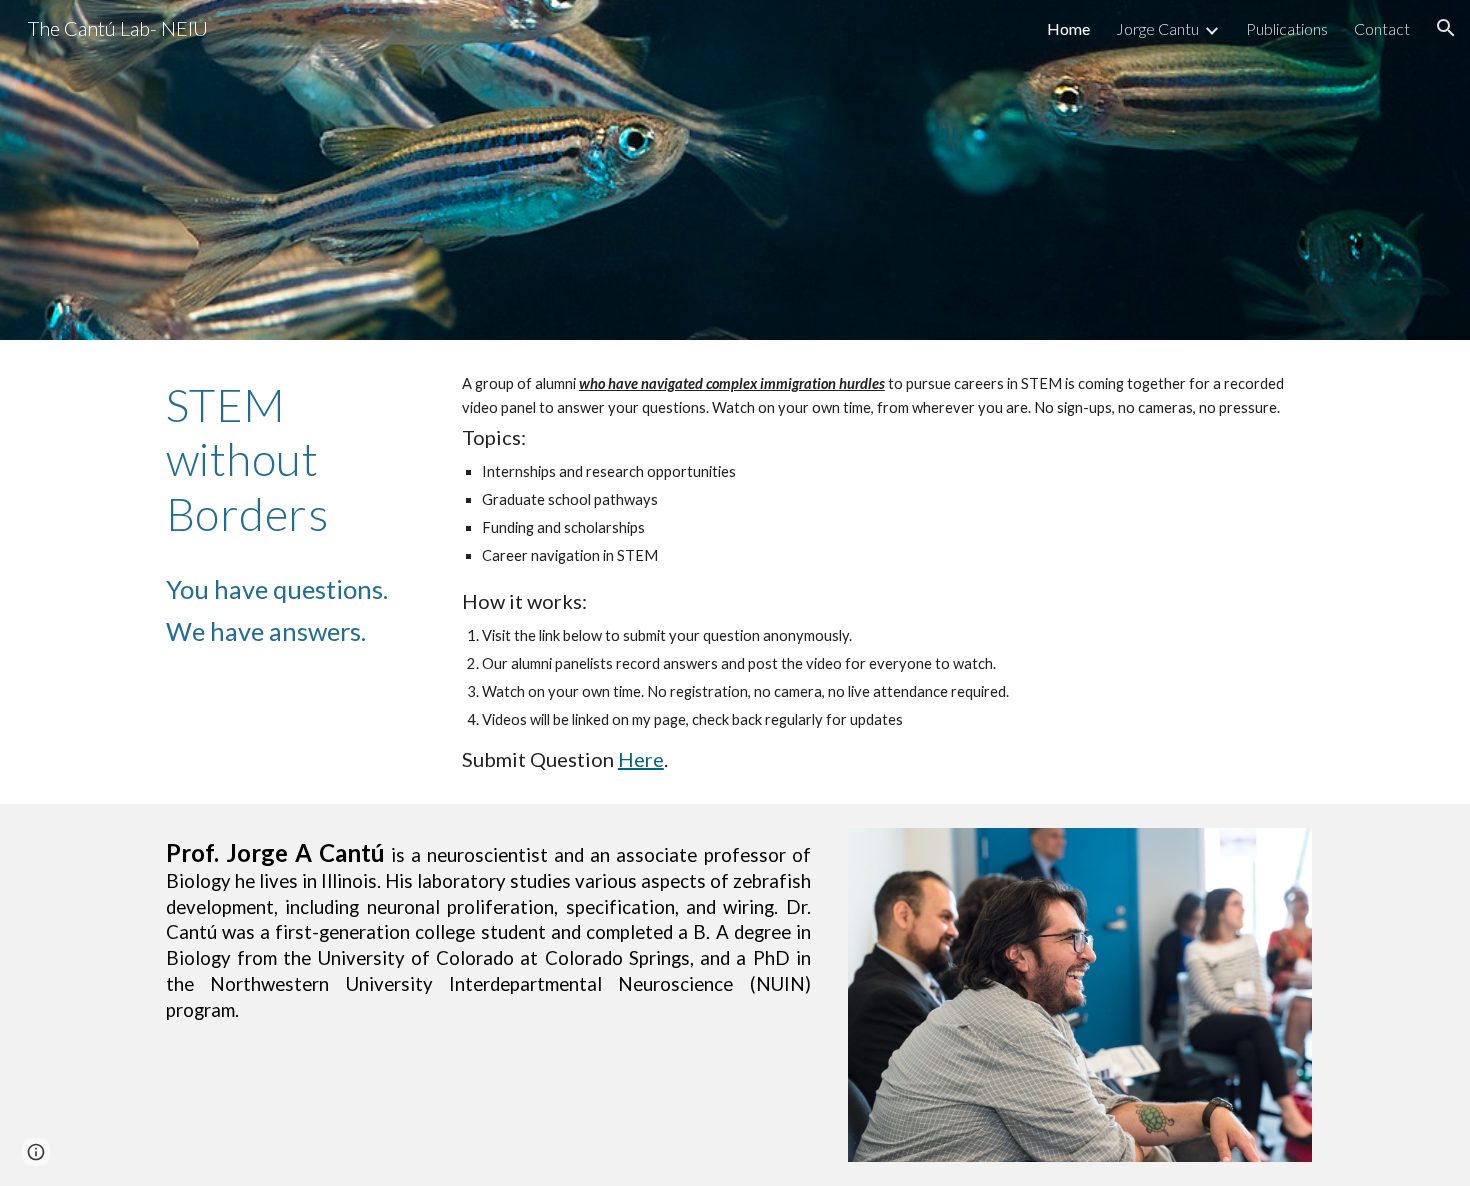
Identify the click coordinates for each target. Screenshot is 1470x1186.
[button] (1446, 28)
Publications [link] (1287, 28)
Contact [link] (1382, 28)
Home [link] (1068, 28)
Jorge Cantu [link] (1157, 28)
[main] (291, 459)
